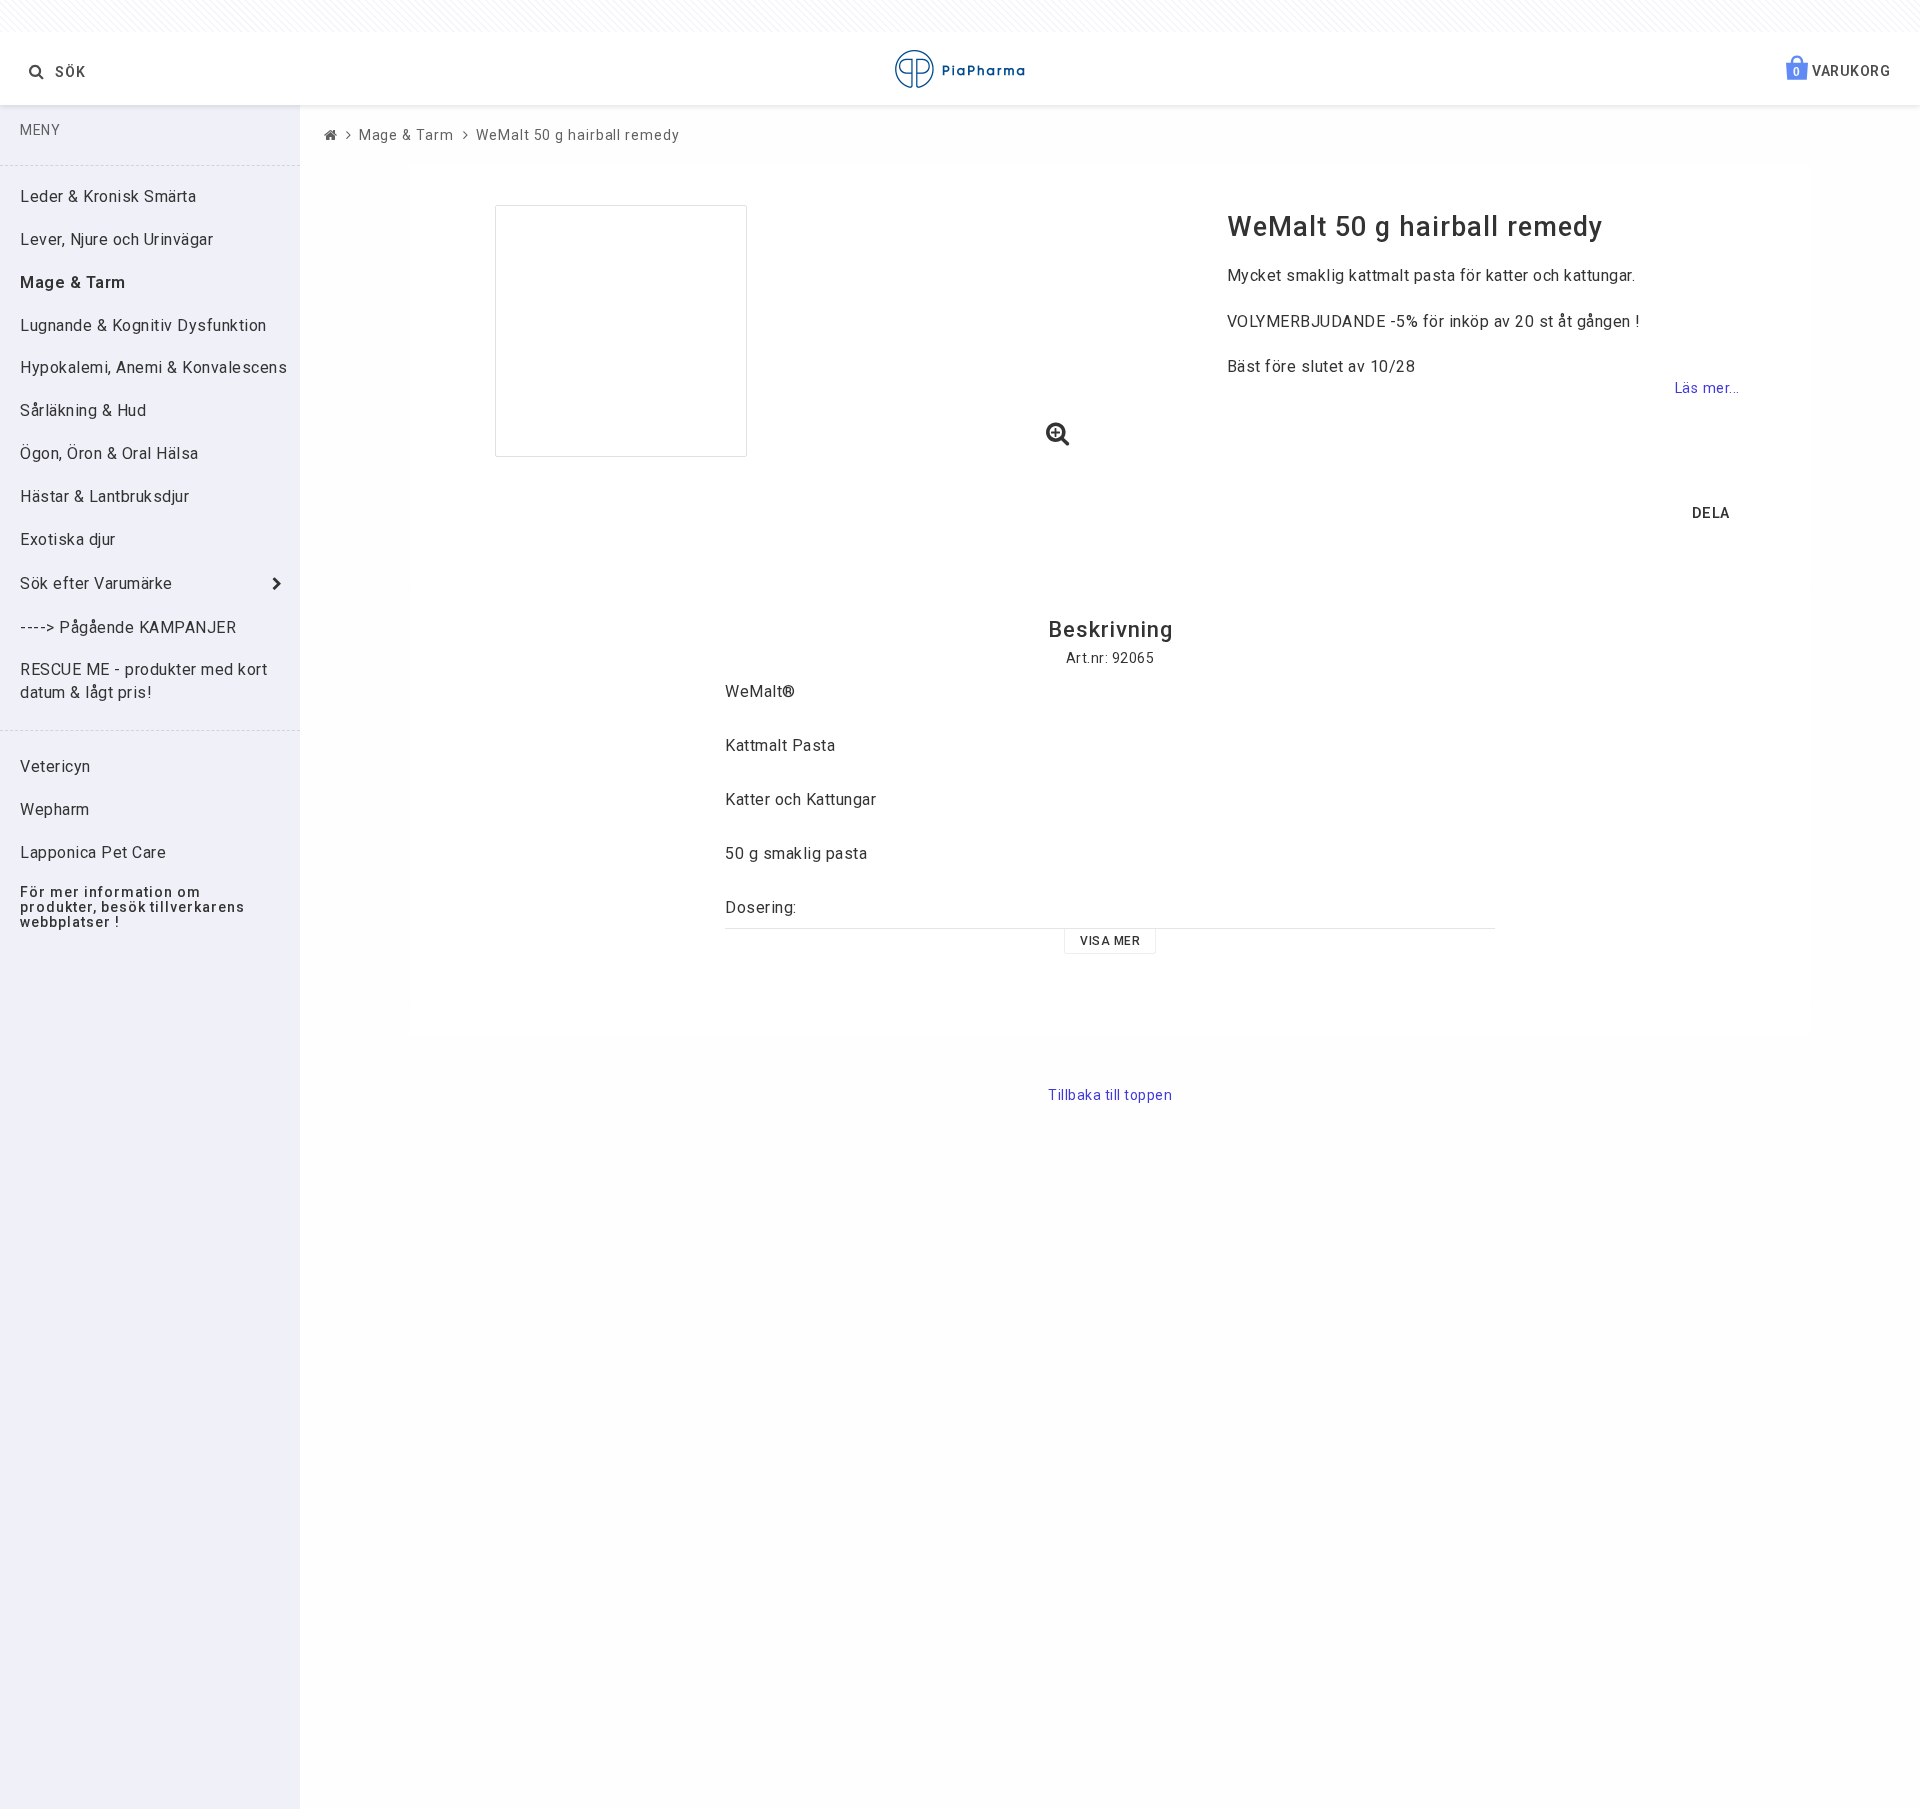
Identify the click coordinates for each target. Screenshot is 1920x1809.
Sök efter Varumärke (96, 583)
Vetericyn (55, 766)
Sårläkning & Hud (83, 410)
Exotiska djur (68, 539)
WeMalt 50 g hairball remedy (577, 135)
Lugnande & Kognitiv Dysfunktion (143, 325)
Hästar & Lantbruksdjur (104, 496)
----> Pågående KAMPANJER (128, 627)
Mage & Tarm (73, 282)
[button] (1058, 435)
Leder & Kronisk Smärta (108, 196)
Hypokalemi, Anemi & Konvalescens (153, 367)
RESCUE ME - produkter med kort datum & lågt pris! (143, 681)
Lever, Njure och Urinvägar (116, 239)
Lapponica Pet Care (93, 852)
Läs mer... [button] (1707, 388)
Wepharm (55, 809)
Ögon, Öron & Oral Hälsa (109, 453)
